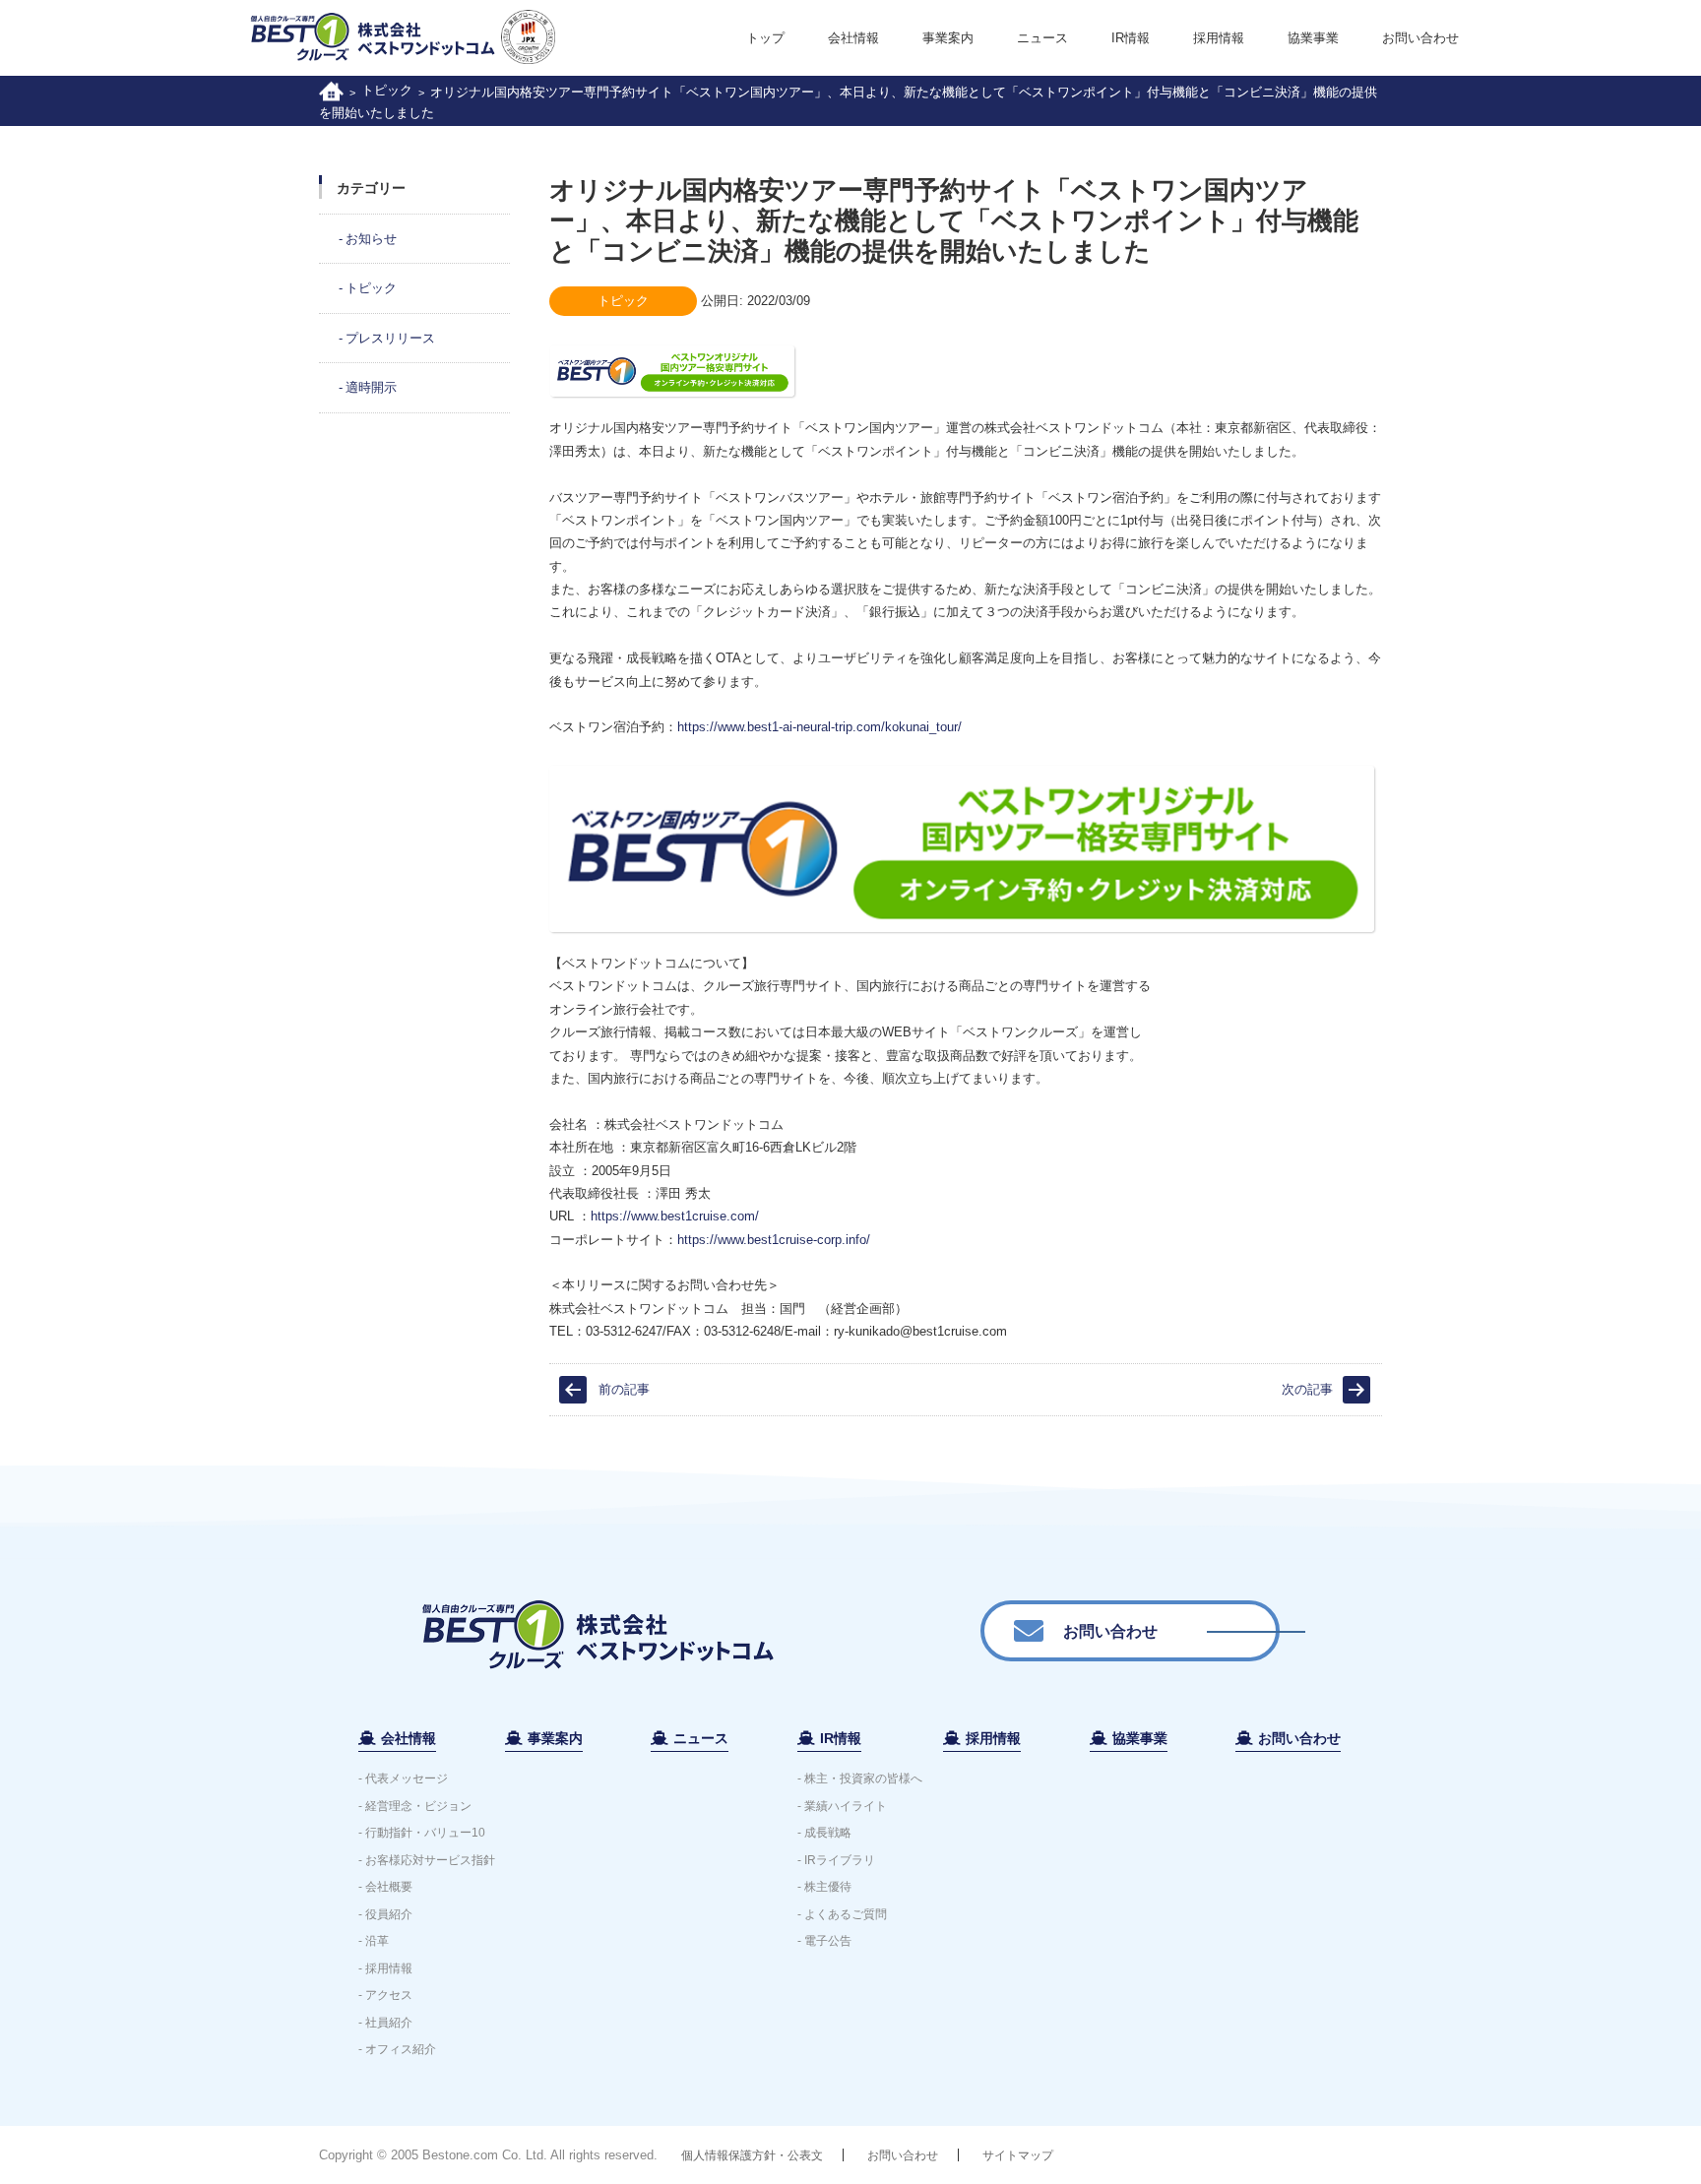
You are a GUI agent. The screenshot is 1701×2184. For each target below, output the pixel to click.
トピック (387, 90)
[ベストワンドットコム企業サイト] (331, 90)
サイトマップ (1018, 2155)
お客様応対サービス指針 (430, 1860)
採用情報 (1219, 38)
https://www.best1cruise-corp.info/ (774, 1240)
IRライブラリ (840, 1860)
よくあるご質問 (846, 1914)
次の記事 (1307, 1389)
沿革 (377, 1941)
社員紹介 (389, 2023)
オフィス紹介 (401, 2049)
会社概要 (389, 1887)
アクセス (389, 1995)
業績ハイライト (846, 1806)
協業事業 (1313, 38)
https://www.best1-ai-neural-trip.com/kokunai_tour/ (819, 727)
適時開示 (371, 387)
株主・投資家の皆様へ (863, 1778)
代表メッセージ (407, 1778)
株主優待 (828, 1887)
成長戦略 (828, 1833)
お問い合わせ (1420, 38)
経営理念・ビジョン (418, 1806)
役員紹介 (389, 1914)
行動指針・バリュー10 (425, 1833)
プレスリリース (390, 338)
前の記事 (624, 1389)
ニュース (1042, 38)
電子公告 (828, 1941)
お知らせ (371, 239)
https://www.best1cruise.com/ (675, 1216)
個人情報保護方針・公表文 (752, 2155)
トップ (765, 38)
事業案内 (948, 38)
